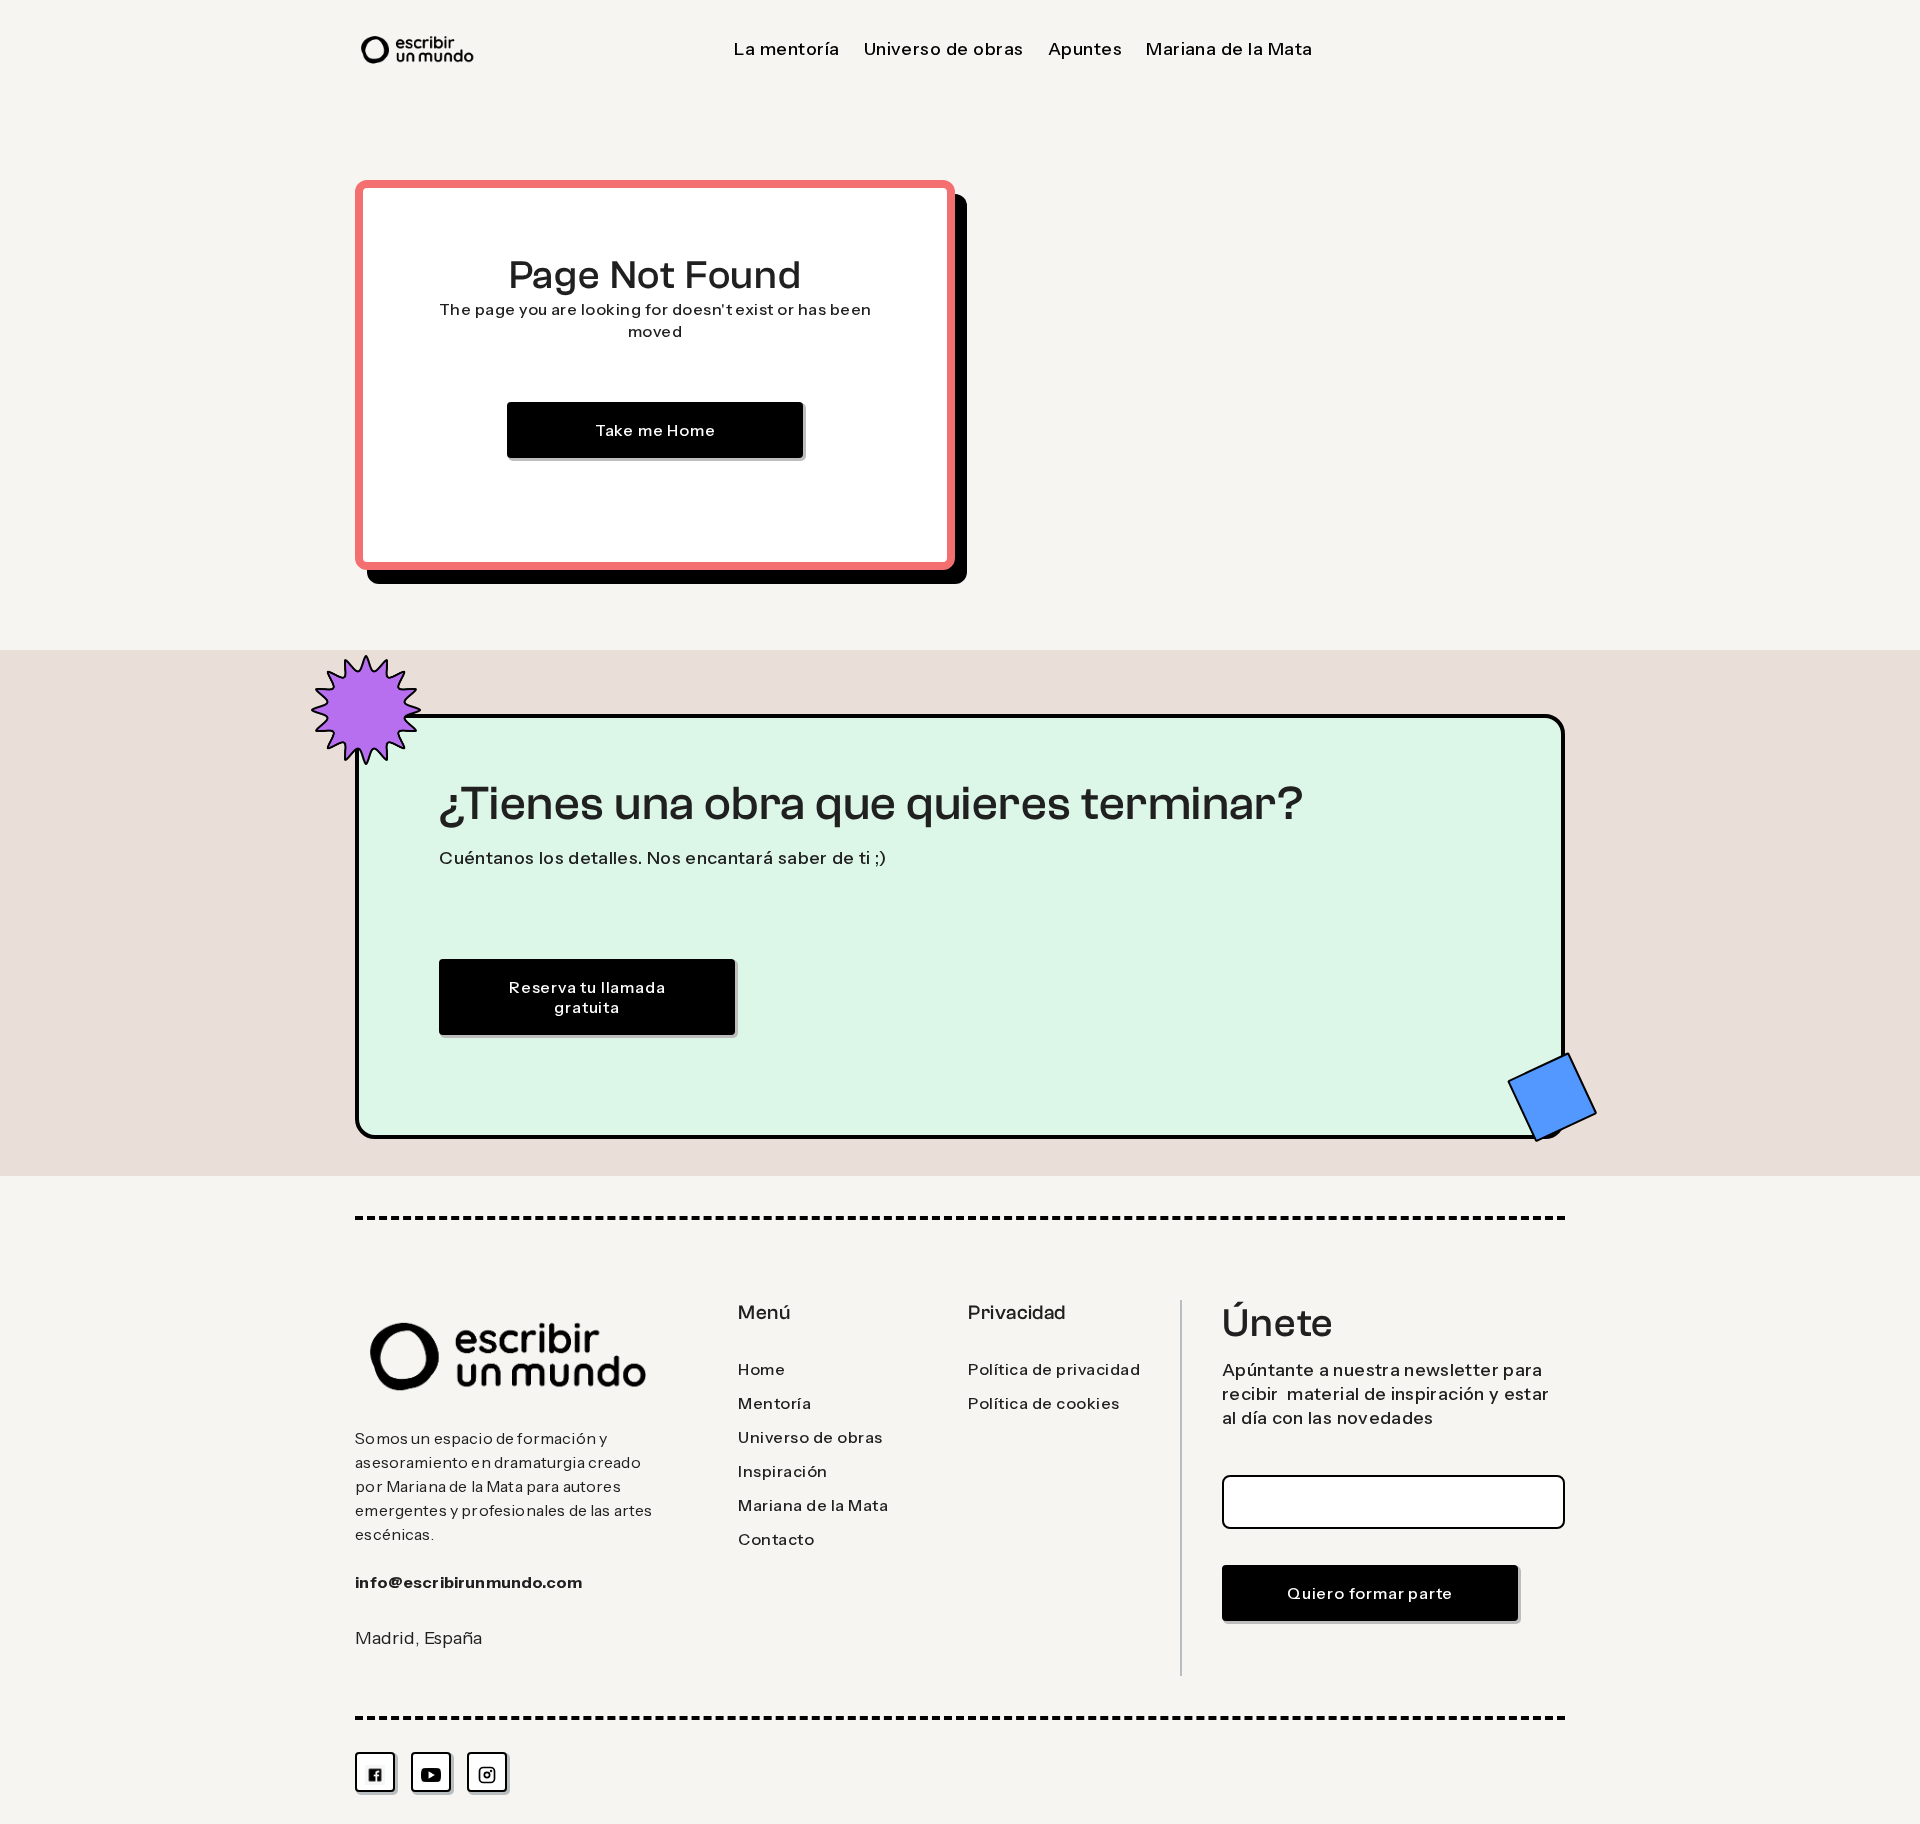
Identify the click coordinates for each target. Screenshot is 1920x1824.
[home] (418, 50)
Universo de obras (944, 49)
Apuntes (1085, 49)
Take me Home (655, 430)
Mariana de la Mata (1229, 49)
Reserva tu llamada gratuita (587, 997)
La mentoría (786, 49)
